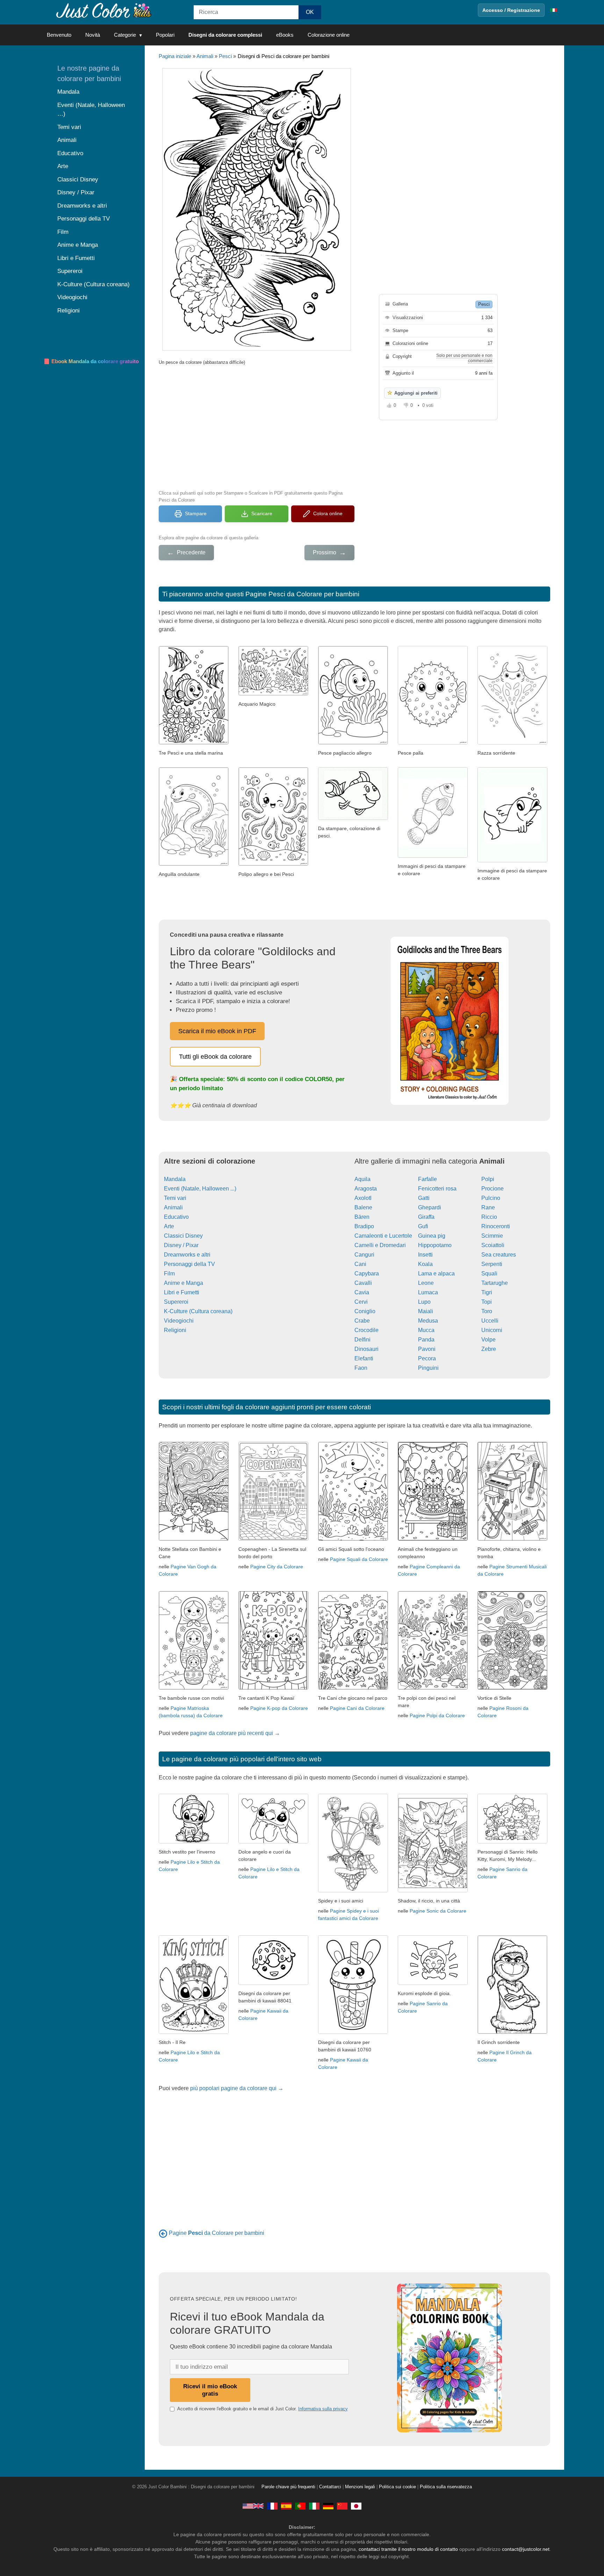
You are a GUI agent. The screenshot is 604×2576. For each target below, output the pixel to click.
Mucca (426, 1330)
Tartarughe (495, 1283)
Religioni (175, 1330)
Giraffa (426, 1217)
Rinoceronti (496, 1226)
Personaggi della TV (189, 1264)
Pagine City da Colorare (277, 1567)
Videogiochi (179, 1321)
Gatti (424, 1198)
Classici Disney (183, 1236)
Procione (492, 1189)
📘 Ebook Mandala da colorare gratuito (91, 361)
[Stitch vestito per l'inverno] (194, 1841)
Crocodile (366, 1330)
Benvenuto (59, 35)
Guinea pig (432, 1236)
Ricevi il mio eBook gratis (210, 2390)
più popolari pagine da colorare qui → (237, 2088)
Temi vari (175, 1198)
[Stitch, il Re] (194, 2032)
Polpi (488, 1179)
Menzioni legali (360, 2487)
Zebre (489, 1349)
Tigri (487, 1292)
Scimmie (492, 1236)
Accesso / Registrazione (511, 10)
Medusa (428, 1321)
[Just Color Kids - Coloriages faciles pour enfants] (272, 2506)
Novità (93, 35)
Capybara (367, 1273)
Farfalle (427, 1179)
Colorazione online (329, 35)
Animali (205, 56)
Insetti (425, 1255)
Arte (169, 1226)
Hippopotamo (435, 1245)
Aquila (362, 1179)
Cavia (362, 1292)
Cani (360, 1264)
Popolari (165, 35)
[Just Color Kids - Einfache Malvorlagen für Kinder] (328, 2506)
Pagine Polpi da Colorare (437, 1715)
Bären (362, 1217)
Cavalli (363, 1283)
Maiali (426, 1311)
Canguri (364, 1255)
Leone (426, 1283)
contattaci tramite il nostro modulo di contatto (408, 2549)
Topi (487, 1302)
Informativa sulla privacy (323, 2409)
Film (169, 1273)
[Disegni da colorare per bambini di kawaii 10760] (353, 2032)
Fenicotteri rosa (437, 1189)
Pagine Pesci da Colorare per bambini (302, 594)
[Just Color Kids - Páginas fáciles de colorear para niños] (286, 2506)
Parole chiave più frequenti (288, 2487)
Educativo (176, 1217)
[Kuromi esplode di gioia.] (433, 1983)
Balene (363, 1207)
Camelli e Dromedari (380, 1245)
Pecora (427, 1358)
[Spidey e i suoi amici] (353, 1890)
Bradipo (364, 1226)
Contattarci (330, 2487)
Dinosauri (366, 1349)
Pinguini (428, 1368)
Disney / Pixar (181, 1245)
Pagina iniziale (175, 56)
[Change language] (554, 10)
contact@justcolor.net (526, 2549)
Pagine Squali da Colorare (359, 1559)
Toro (487, 1311)
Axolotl (363, 1198)
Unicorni (492, 1330)
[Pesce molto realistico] (433, 856)
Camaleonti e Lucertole (383, 1236)
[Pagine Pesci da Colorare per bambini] (163, 2233)
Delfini (362, 1340)
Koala (425, 1264)
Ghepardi (430, 1207)
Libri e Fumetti (182, 1292)
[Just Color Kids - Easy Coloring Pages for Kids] (253, 2506)
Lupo (424, 1302)
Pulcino (491, 1198)
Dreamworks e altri (187, 1255)
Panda (426, 1340)
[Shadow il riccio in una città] (433, 1890)
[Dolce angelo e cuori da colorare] (273, 1841)
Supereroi (176, 1302)
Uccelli (490, 1321)
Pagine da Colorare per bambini (217, 2233)
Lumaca (428, 1292)
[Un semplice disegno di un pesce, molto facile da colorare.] (353, 818)
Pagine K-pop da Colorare (279, 1708)
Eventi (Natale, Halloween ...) (200, 1189)
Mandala (175, 1179)
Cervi (361, 1302)
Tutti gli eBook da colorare (215, 1057)
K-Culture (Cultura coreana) (198, 1311)
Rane (488, 1207)
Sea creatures (499, 1255)
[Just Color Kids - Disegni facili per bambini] (314, 2506)
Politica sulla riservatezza (446, 2487)
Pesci (225, 56)
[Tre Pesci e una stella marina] (194, 743)
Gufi (423, 1226)
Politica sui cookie (397, 2487)
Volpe (488, 1340)
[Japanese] (356, 2506)
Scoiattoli (493, 1245)
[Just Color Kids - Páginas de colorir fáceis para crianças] (300, 2506)
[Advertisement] (257, 427)
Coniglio (365, 1311)
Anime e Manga (184, 1283)
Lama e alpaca (436, 1273)
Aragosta (366, 1189)
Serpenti (492, 1264)
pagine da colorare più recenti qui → (235, 1733)
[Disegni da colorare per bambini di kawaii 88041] (273, 1983)
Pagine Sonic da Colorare (438, 1911)
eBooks (285, 35)
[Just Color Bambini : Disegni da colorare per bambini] (104, 10)
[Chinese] (342, 2506)
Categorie (125, 35)
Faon (361, 1368)
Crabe (362, 1321)
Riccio (489, 1217)
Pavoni (427, 1349)
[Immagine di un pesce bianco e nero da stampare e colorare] (512, 860)
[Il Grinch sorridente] (512, 2032)
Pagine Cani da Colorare (357, 1708)
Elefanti (364, 1358)
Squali (489, 1273)
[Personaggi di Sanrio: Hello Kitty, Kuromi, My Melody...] (512, 1841)
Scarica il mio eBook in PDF (217, 1031)
